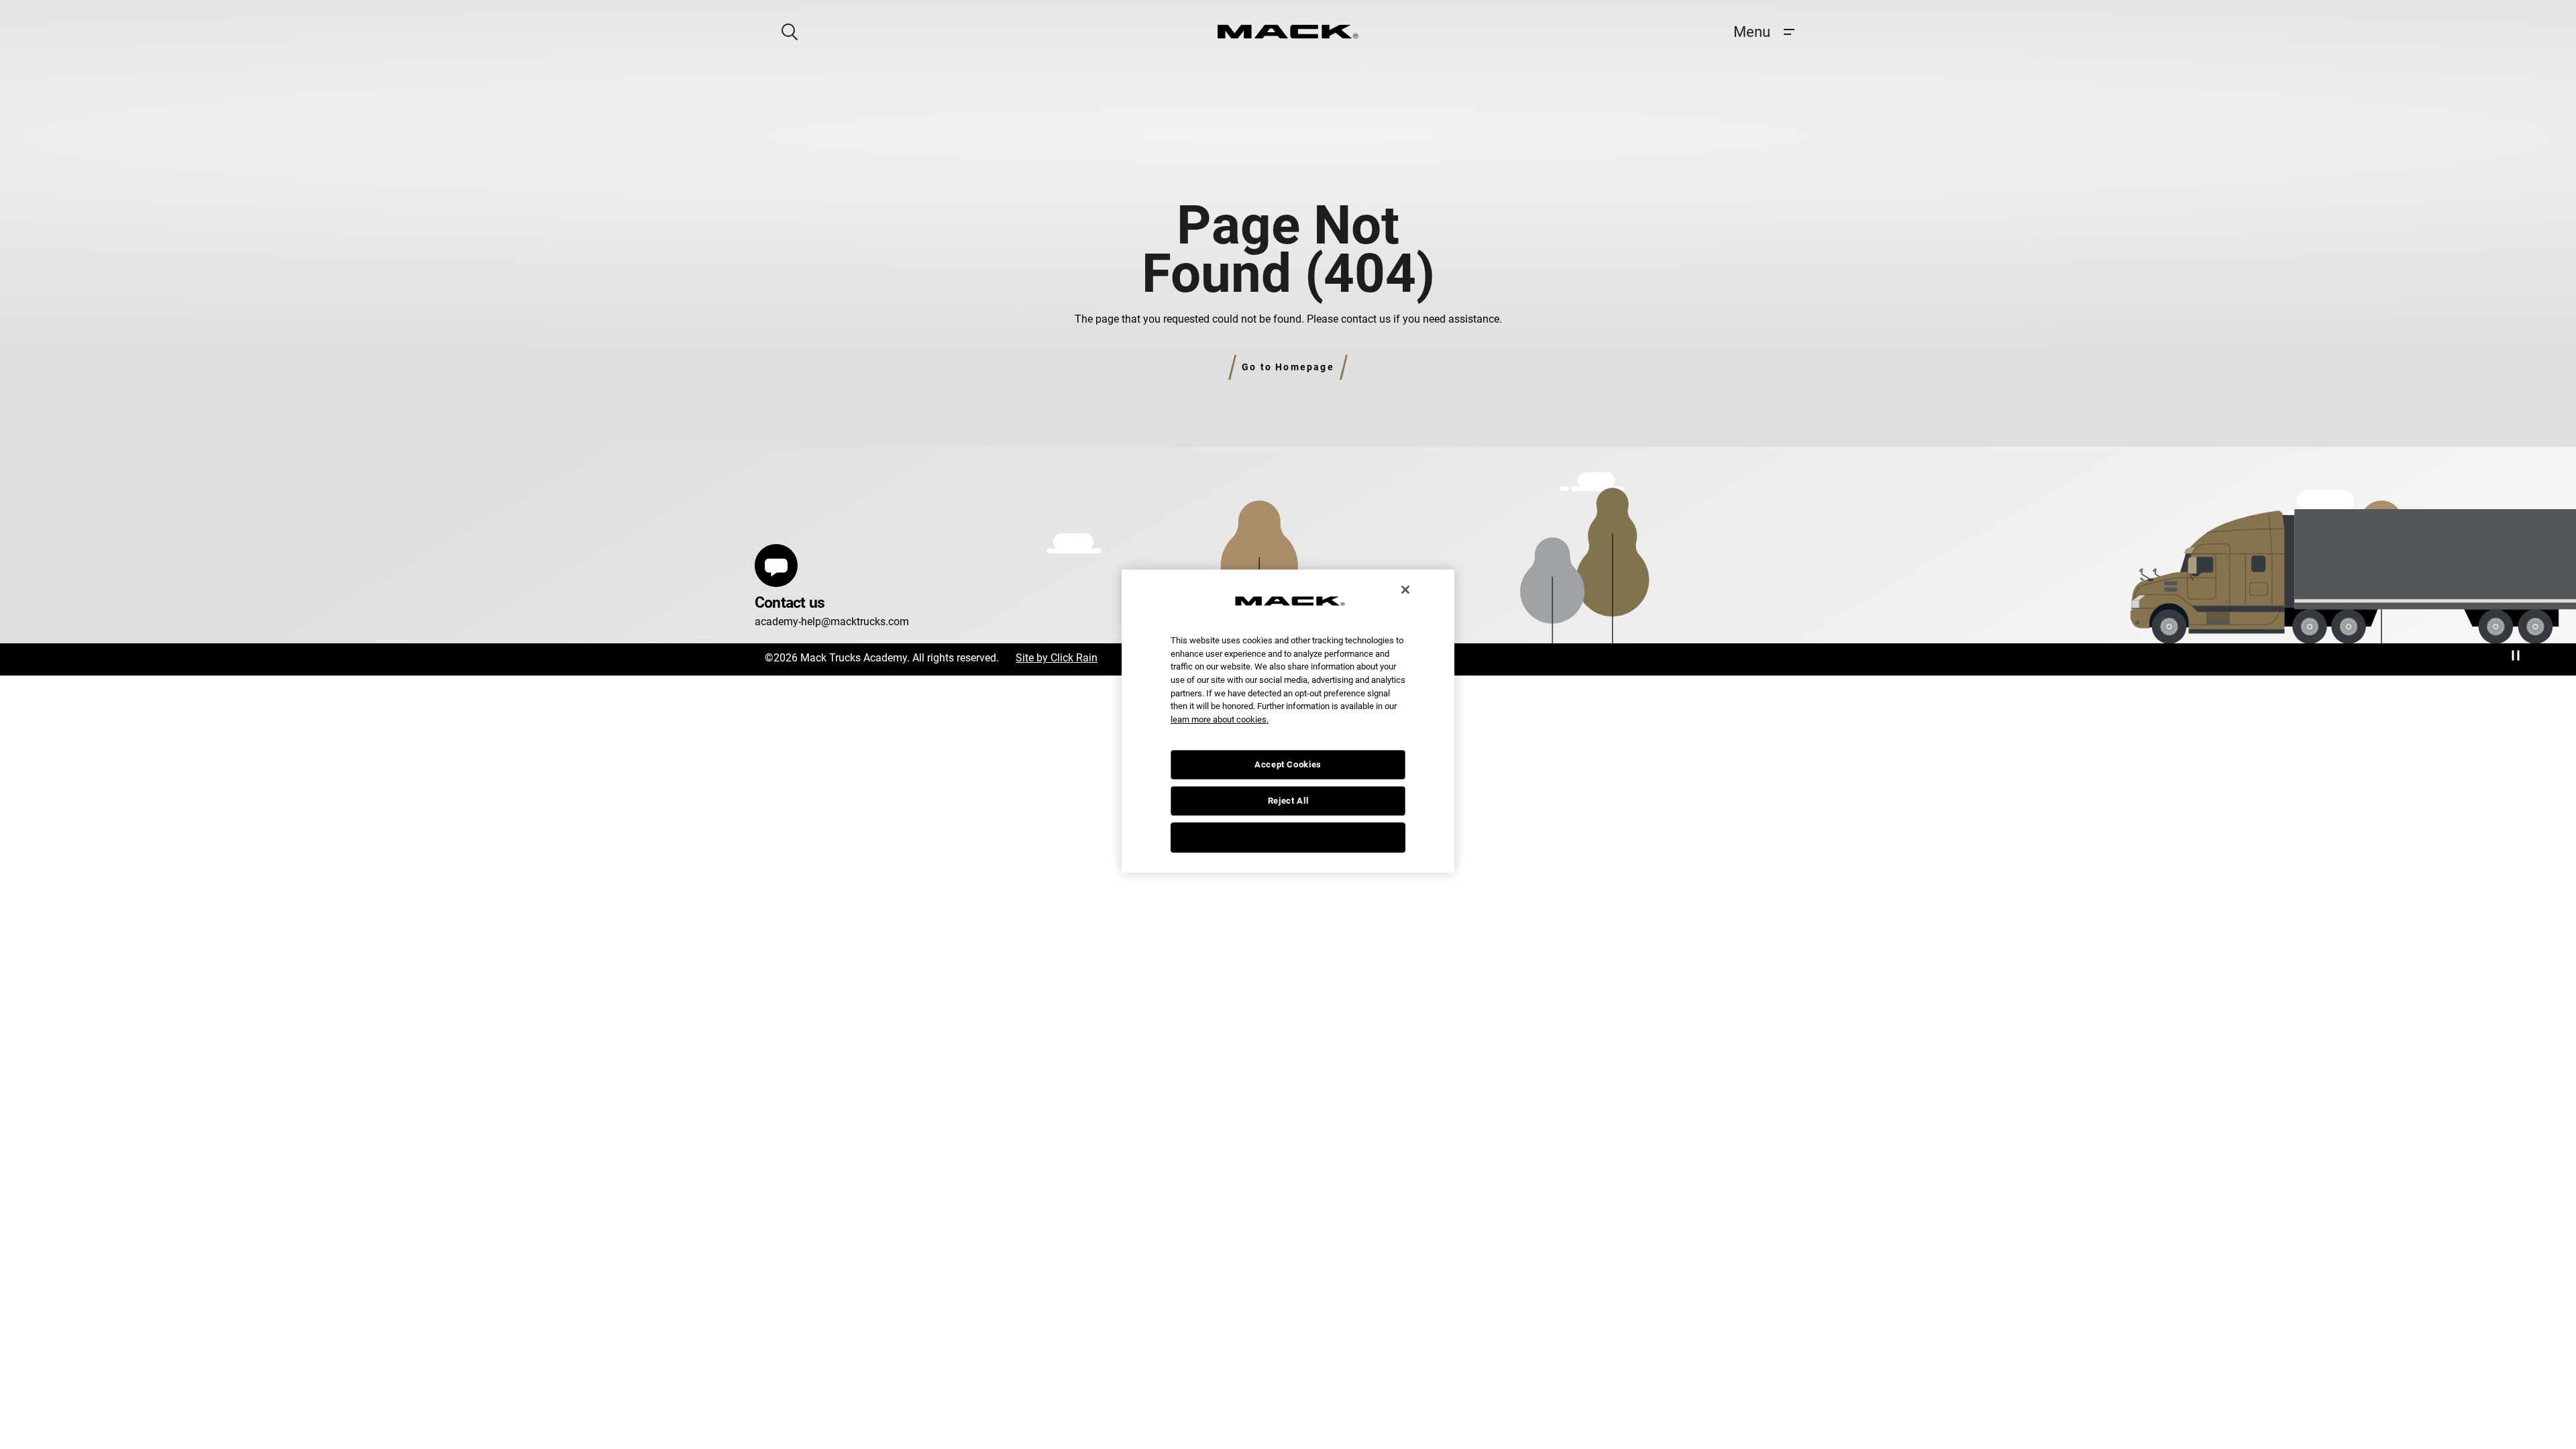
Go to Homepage (1288, 367)
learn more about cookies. (1220, 719)
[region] (1288, 721)
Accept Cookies (1288, 764)
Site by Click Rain (1057, 658)
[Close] (1405, 590)
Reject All (1288, 801)
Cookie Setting (1288, 837)
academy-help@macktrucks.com (832, 622)
